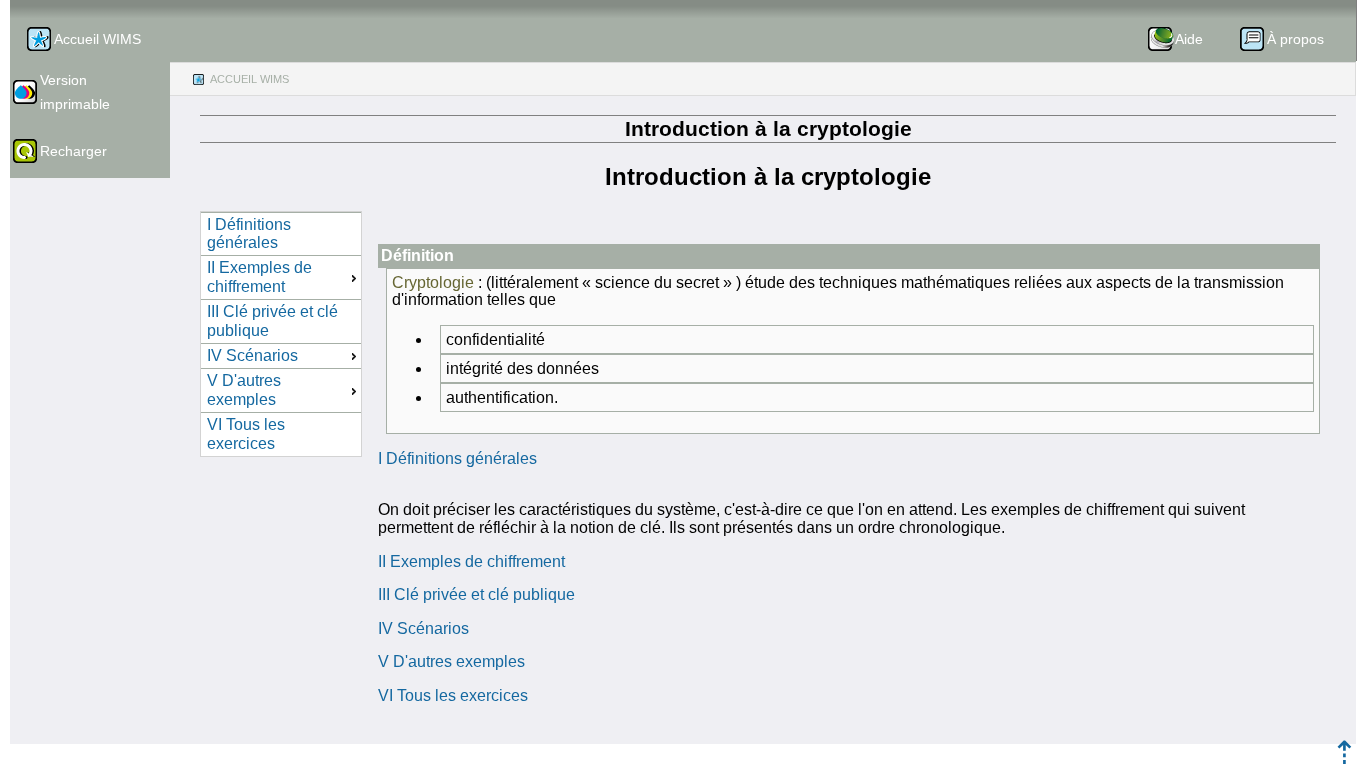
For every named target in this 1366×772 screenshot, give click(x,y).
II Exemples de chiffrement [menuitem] (259, 276)
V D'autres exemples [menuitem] (244, 389)
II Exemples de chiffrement (471, 561)
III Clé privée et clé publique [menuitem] (272, 320)
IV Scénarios (423, 628)
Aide (1189, 39)
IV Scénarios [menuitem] (252, 355)
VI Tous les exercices (453, 695)
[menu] (281, 334)
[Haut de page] (1344, 758)
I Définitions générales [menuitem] (249, 233)
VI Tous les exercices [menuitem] (246, 433)
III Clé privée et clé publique (476, 594)
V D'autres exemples (451, 661)
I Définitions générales (457, 458)
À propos (1295, 39)
